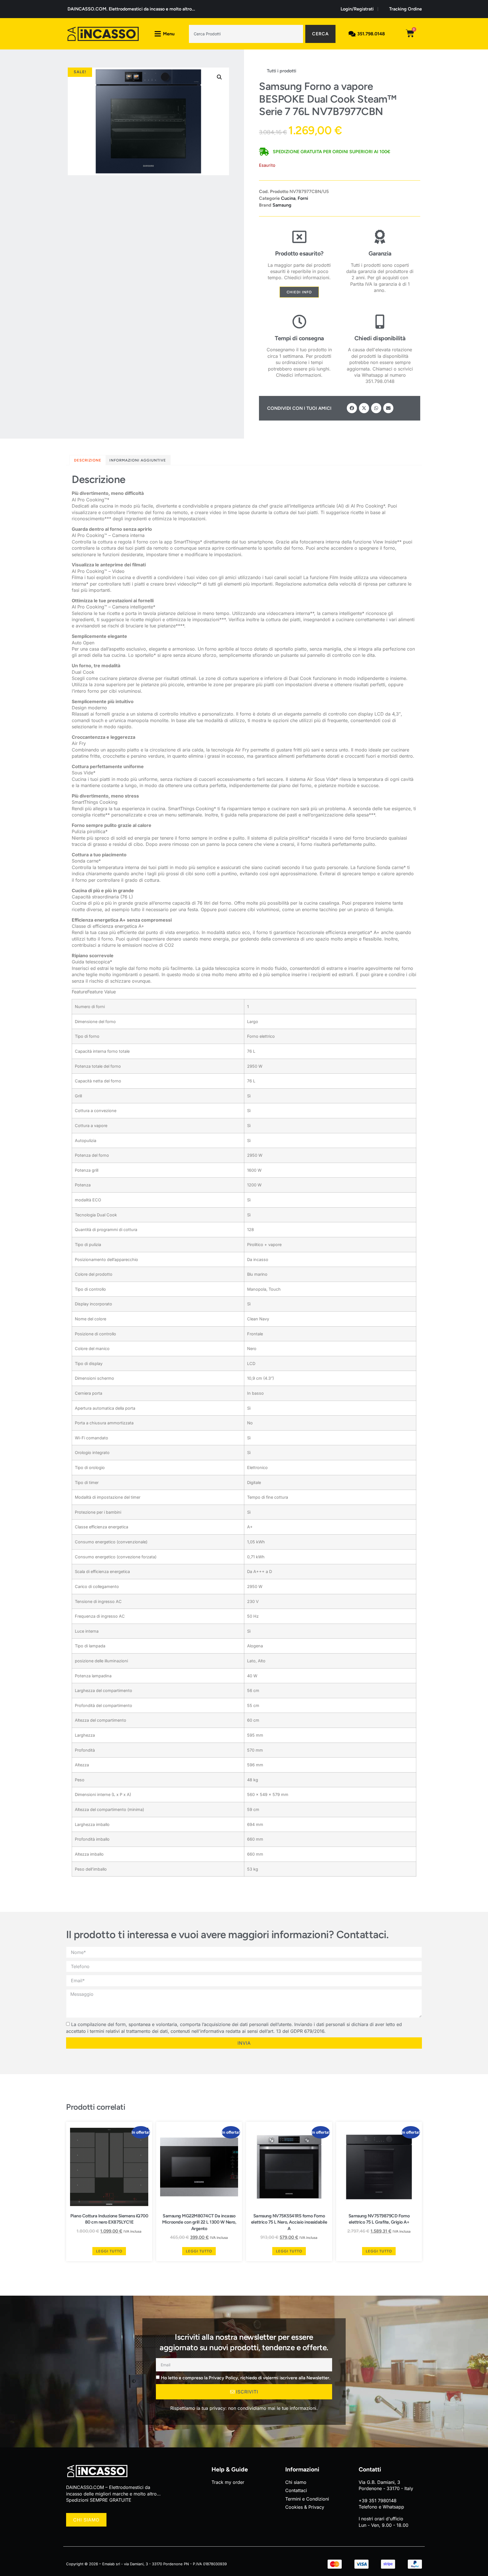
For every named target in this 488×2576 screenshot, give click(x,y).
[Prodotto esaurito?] (299, 237)
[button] (219, 77)
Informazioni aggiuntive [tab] (138, 460)
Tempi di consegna (299, 338)
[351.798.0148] (352, 34)
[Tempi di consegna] (299, 322)
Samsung (282, 205)
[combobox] (246, 34)
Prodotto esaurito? (299, 253)
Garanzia (380, 253)
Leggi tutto (109, 2251)
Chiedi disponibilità (380, 338)
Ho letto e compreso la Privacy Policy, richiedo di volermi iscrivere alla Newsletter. (246, 2378)
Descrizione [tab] (88, 460)
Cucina (288, 198)
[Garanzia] (380, 237)
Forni (303, 198)
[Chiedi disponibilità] (380, 322)
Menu (169, 34)
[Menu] (158, 34)
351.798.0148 (371, 34)
